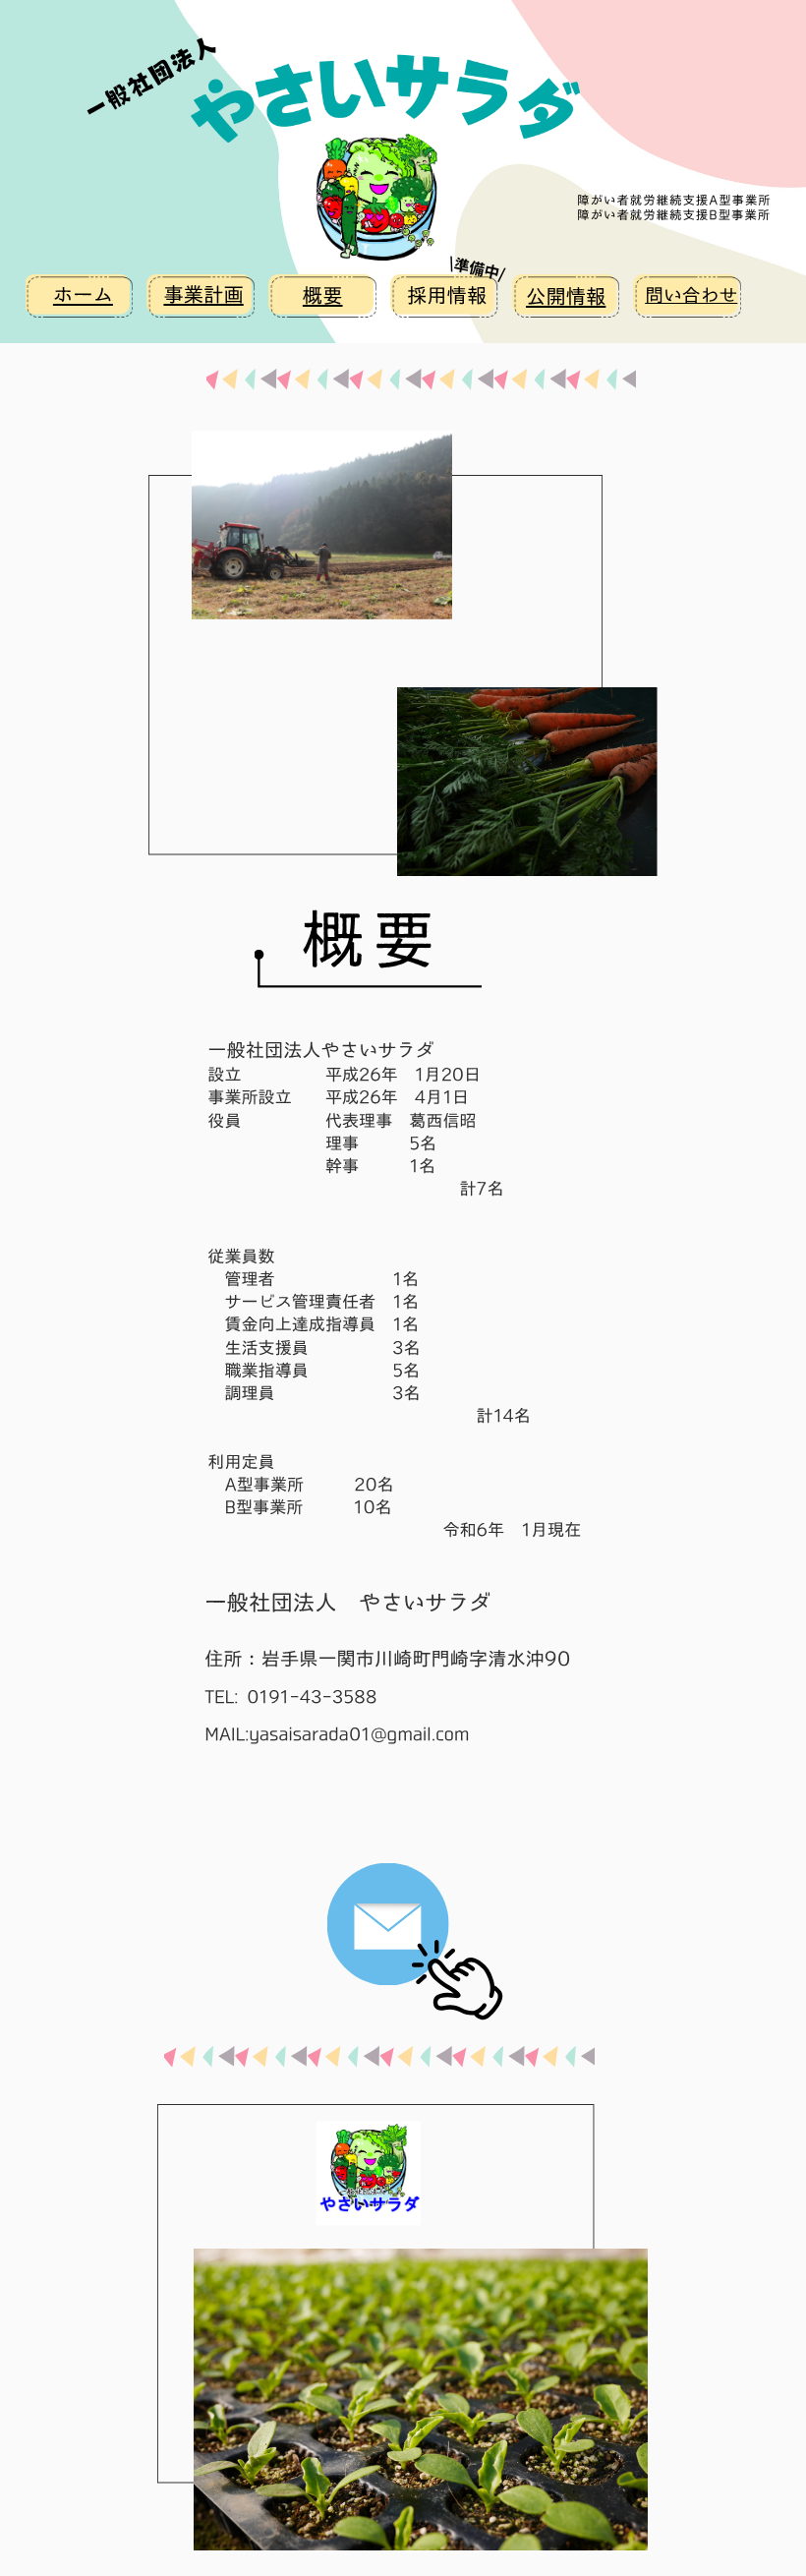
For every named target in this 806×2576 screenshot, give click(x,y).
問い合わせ (691, 295)
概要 (323, 296)
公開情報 (566, 297)
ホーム (83, 295)
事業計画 (203, 295)
